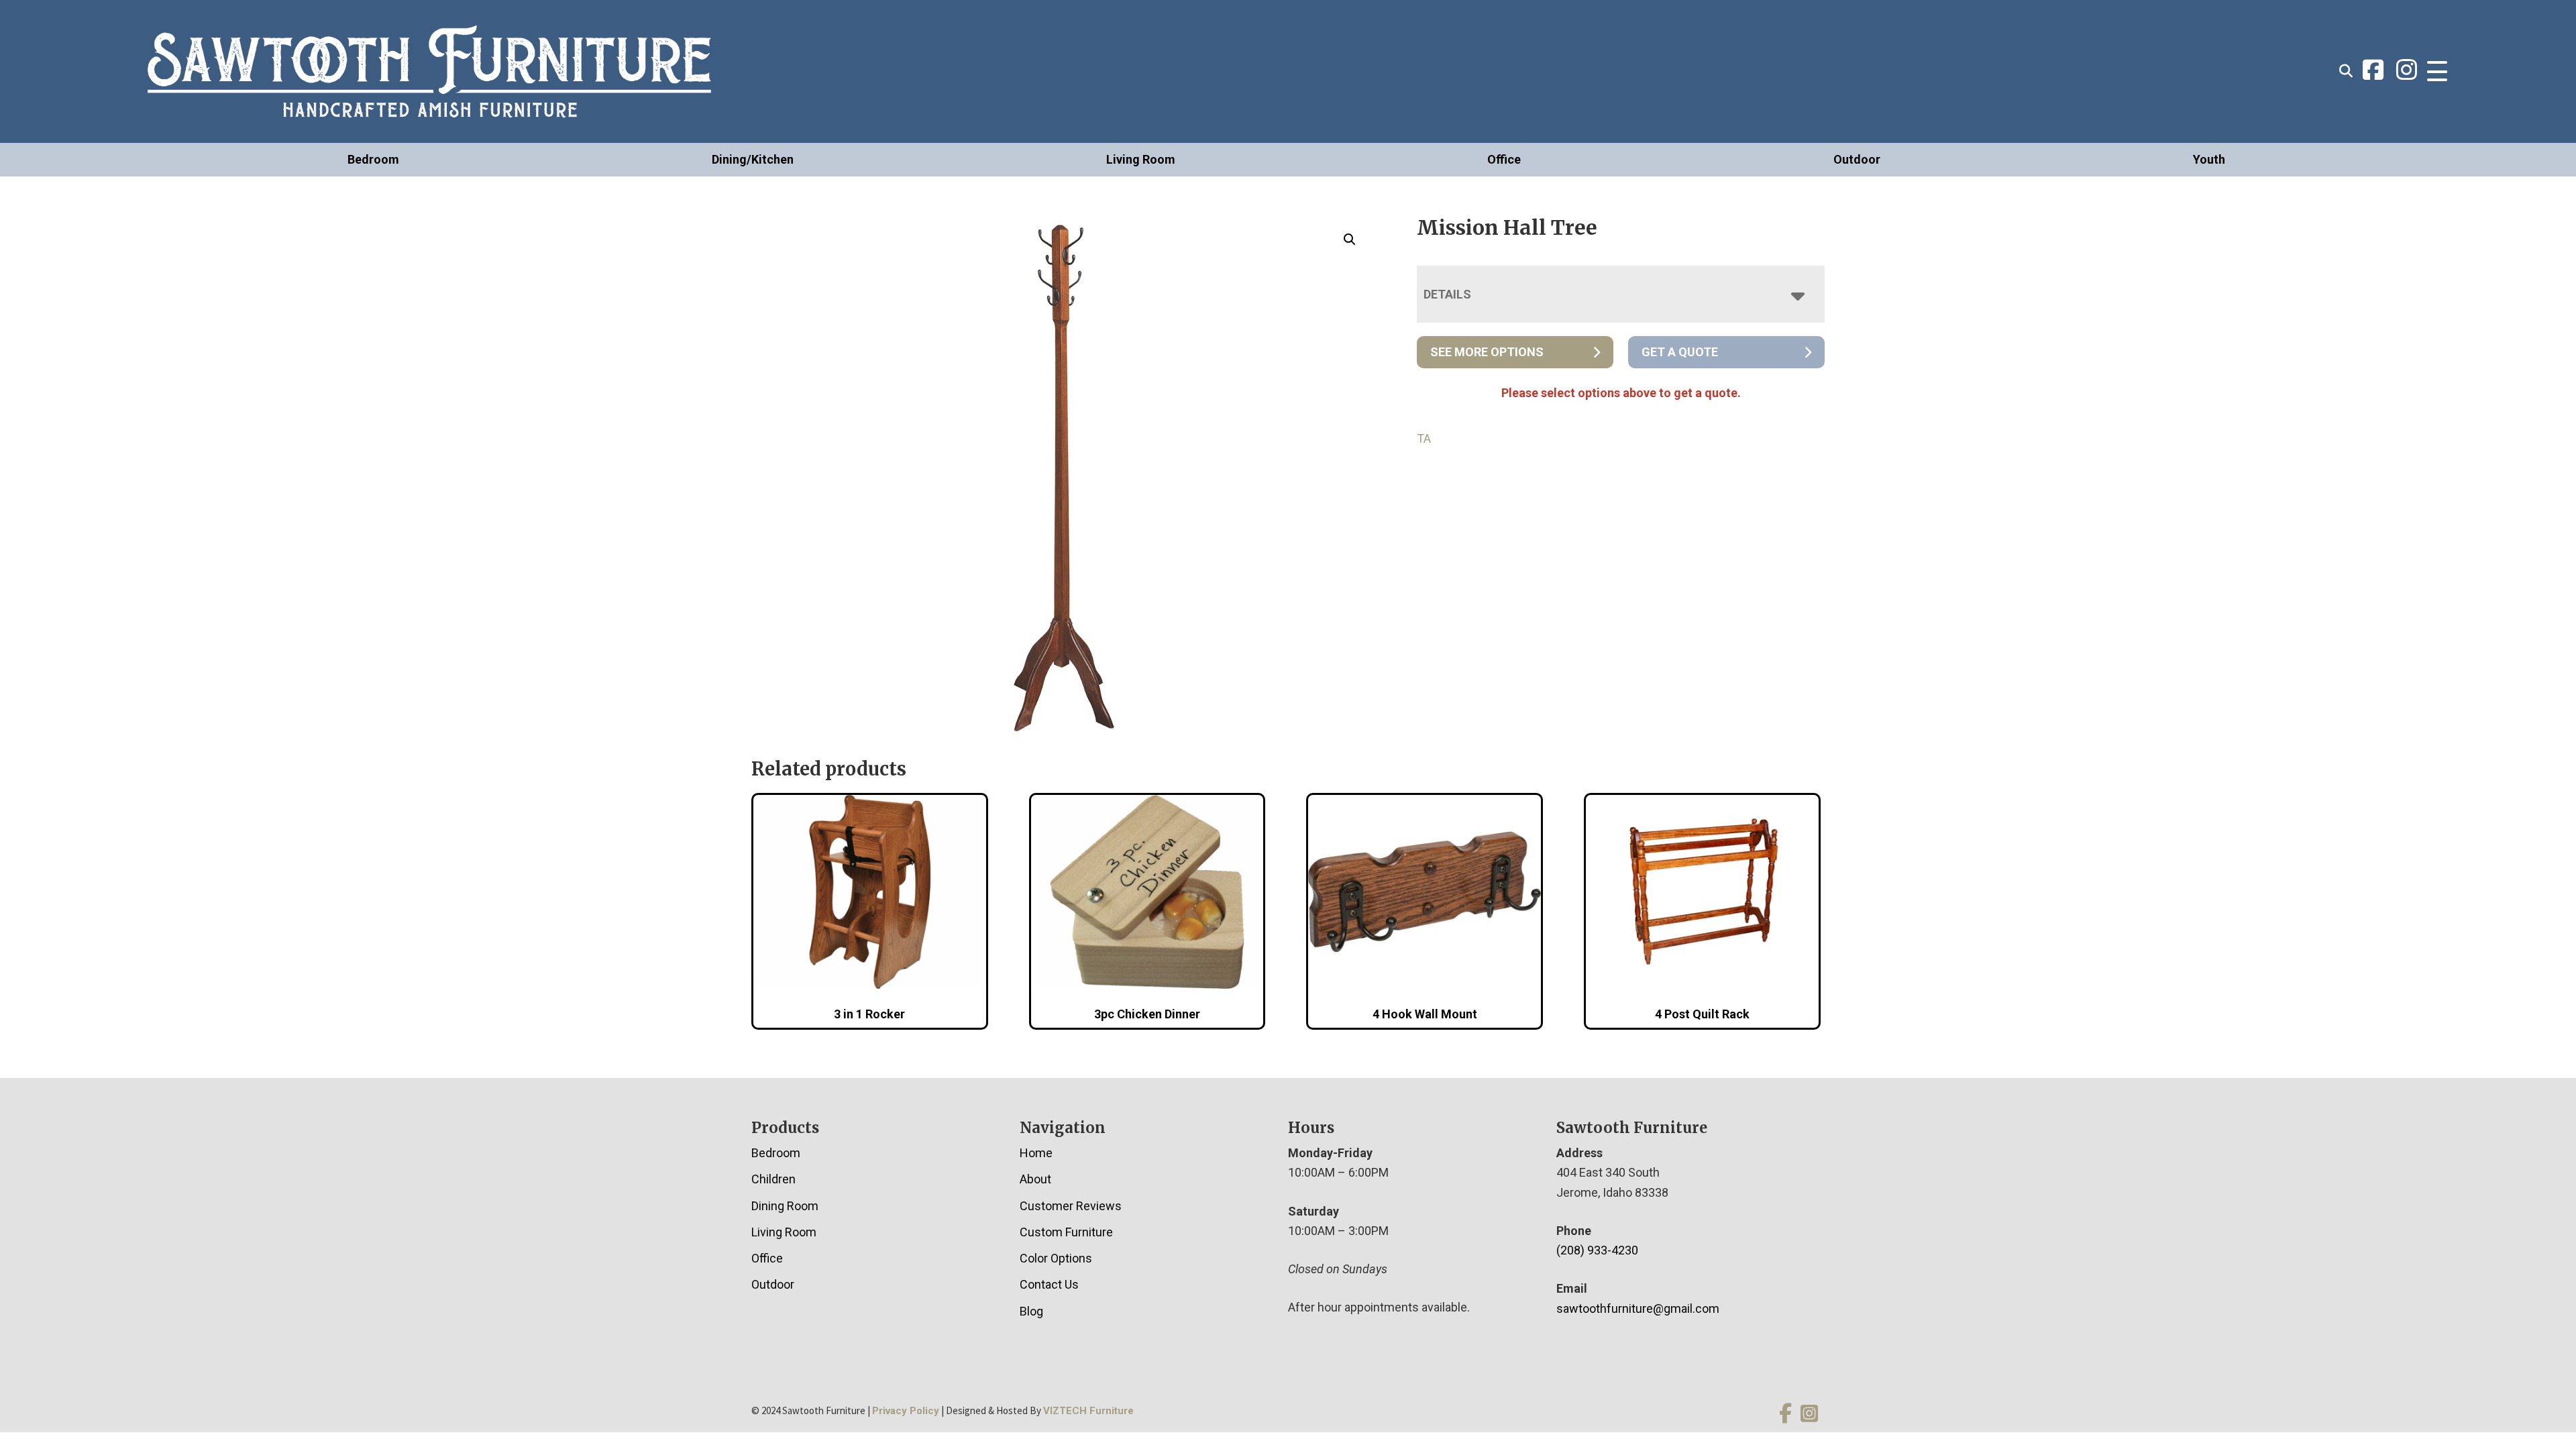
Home (1036, 1153)
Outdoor (1857, 159)
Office (1504, 159)
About (1035, 1179)
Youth (2209, 159)
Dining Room (785, 1206)
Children (773, 1179)
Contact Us (1049, 1284)
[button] (1350, 239)
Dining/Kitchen (753, 159)
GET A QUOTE (1680, 352)
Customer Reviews (1071, 1206)
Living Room (1141, 159)
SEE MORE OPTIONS (1487, 352)
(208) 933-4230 (1597, 1250)
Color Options (1056, 1258)
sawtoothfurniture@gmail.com (1638, 1308)
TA (1424, 438)
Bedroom (373, 159)
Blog (1031, 1311)
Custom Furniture (1066, 1232)
